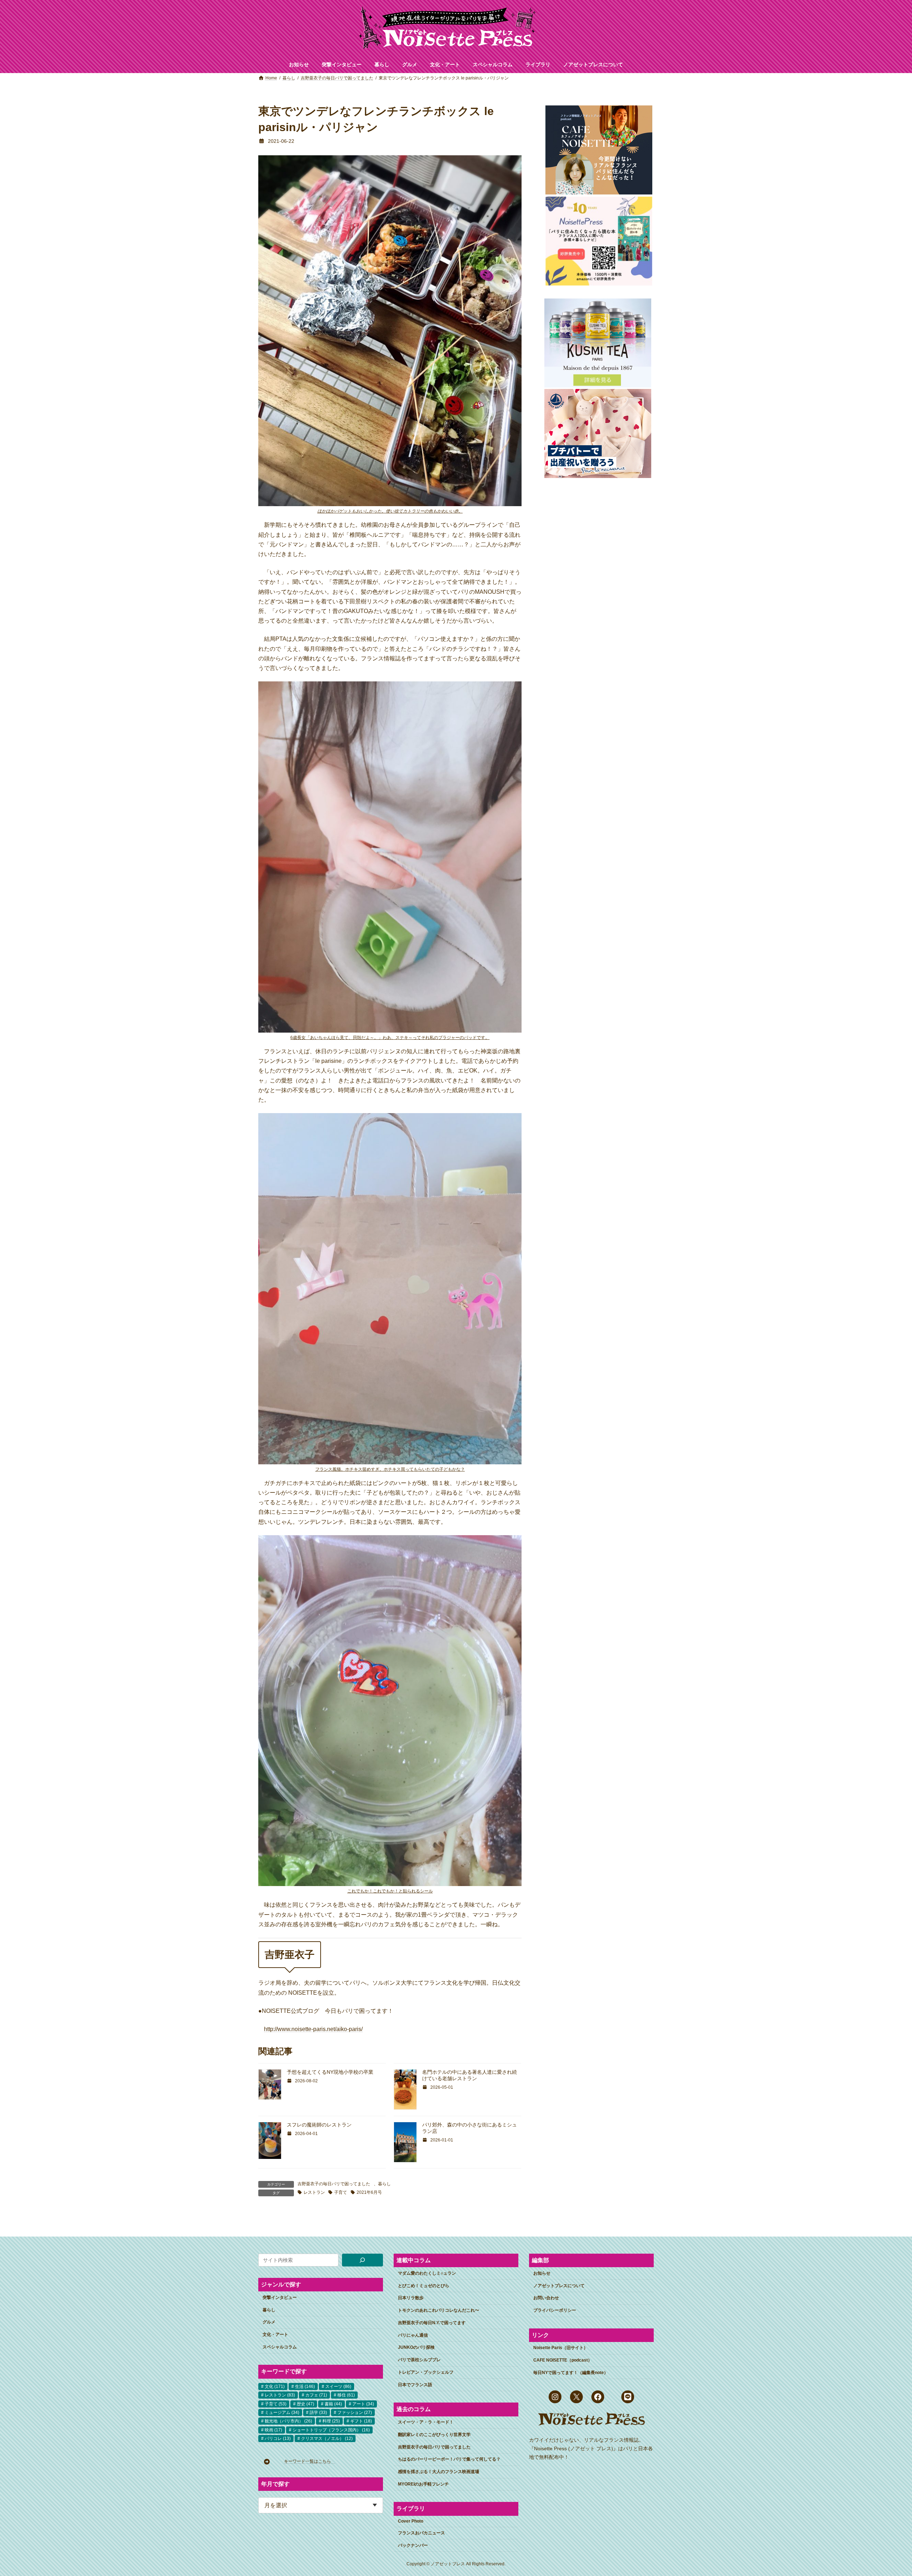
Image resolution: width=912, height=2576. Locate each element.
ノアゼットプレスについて (559, 2285)
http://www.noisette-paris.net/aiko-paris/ (313, 2029)
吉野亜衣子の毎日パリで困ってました (334, 2184)
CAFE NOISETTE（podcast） (563, 2360)
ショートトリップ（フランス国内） (331, 2430)
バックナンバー (413, 2545)
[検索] (363, 2260)
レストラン (314, 2192)
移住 (346, 2395)
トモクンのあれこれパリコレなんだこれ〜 (439, 2310)
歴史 (305, 2404)
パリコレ (278, 2439)
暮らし (384, 2184)
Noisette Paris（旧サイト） (561, 2348)
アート (363, 2404)
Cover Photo (411, 2521)
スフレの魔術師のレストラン (319, 2125)
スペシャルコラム (280, 2347)
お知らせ (542, 2273)
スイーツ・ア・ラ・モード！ (426, 2422)
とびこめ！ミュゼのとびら (424, 2285)
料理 (331, 2421)
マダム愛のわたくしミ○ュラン (427, 2273)
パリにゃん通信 (413, 2335)
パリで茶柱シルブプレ (419, 2360)
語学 (318, 2413)
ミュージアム (282, 2413)
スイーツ (338, 2386)
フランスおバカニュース (421, 2533)
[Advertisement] (597, 597)
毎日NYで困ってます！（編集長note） (571, 2373)
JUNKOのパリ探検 (416, 2347)
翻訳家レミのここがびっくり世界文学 (434, 2435)
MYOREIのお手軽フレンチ (423, 2484)
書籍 (333, 2404)
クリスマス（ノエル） (327, 2439)
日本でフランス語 (415, 2385)
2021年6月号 (369, 2192)
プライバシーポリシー (555, 2310)
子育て (341, 2192)
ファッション (355, 2413)
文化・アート (275, 2334)
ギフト (361, 2421)
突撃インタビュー (280, 2297)
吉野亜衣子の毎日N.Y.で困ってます (432, 2323)
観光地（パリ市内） (288, 2421)
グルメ (269, 2322)
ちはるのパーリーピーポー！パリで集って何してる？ (449, 2459)
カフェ (316, 2395)
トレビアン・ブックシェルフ (426, 2372)
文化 (275, 2386)
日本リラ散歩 (411, 2298)
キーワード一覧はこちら (310, 2461)
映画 (273, 2430)
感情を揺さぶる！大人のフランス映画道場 (439, 2472)
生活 (305, 2386)
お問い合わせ (546, 2298)
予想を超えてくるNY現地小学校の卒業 (330, 2072)
